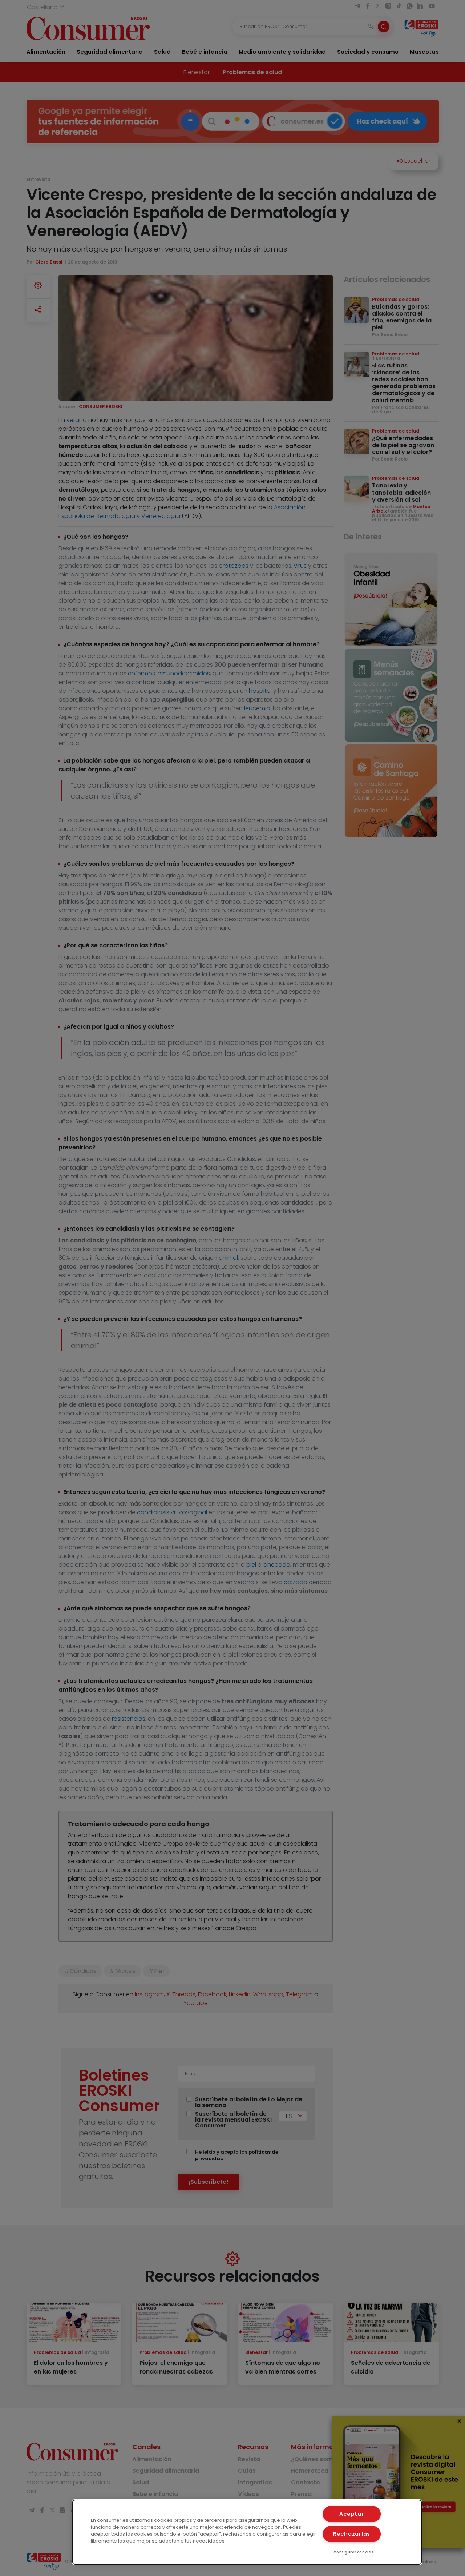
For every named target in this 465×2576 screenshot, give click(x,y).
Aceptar (351, 2514)
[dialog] (247, 2532)
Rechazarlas (352, 2534)
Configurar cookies (354, 2552)
